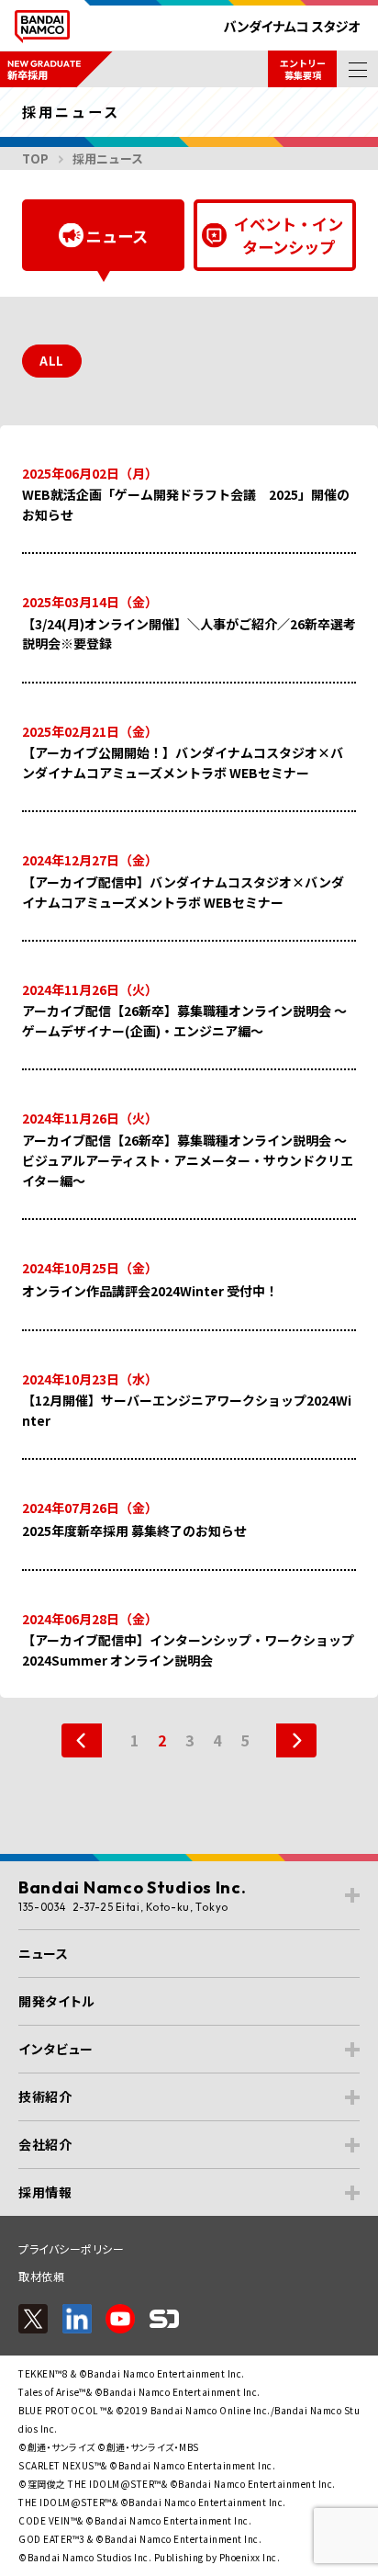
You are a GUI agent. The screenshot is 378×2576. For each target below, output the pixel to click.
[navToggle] (357, 69)
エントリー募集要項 (303, 69)
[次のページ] (287, 1740)
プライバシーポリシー (71, 2248)
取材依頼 (41, 2276)
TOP (35, 158)
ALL (52, 361)
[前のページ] (91, 1740)
